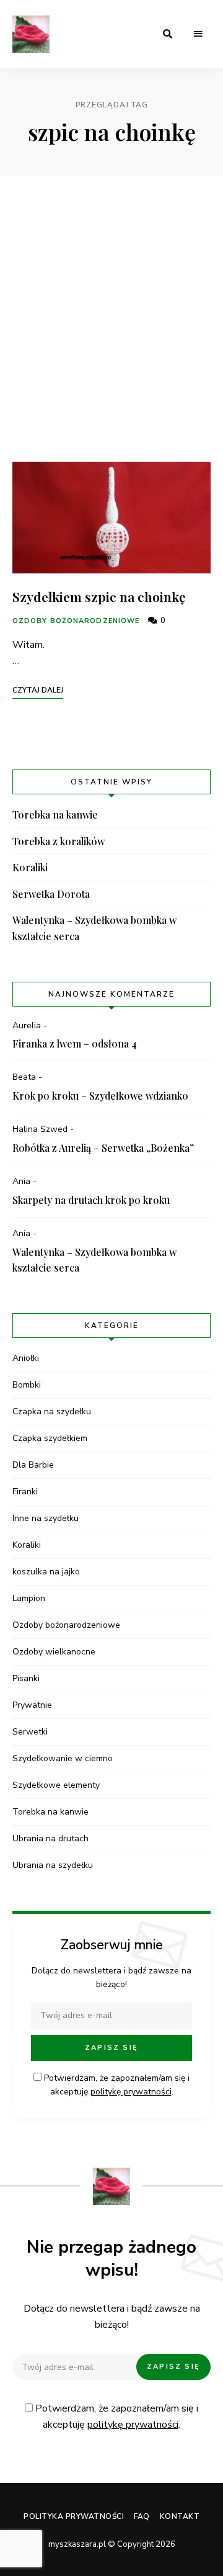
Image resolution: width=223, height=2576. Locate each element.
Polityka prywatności (74, 2516)
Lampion (29, 1598)
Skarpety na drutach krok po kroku (91, 1200)
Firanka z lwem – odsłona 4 (75, 1043)
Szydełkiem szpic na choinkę (99, 596)
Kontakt (180, 2516)
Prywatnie (32, 1705)
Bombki (27, 1385)
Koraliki (30, 867)
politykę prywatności (131, 2092)
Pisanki (26, 1678)
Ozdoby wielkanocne (54, 1652)
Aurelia (27, 1025)
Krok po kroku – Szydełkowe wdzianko (100, 1096)
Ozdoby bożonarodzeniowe (76, 621)
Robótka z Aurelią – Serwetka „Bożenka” (103, 1148)
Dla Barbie (33, 1465)
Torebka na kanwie (55, 815)
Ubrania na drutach (50, 1838)
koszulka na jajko (46, 1572)
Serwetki (30, 1732)
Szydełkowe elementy (56, 1785)
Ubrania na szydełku (53, 1865)
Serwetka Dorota (51, 894)
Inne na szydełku (46, 1518)
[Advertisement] (111, 319)
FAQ (142, 2516)
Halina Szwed (40, 1129)
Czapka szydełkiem (50, 1438)
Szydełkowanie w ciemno (63, 1758)
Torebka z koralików (59, 841)
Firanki (25, 1492)
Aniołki (26, 1358)
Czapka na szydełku (52, 1411)
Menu (198, 34)
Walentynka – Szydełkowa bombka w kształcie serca (94, 928)
